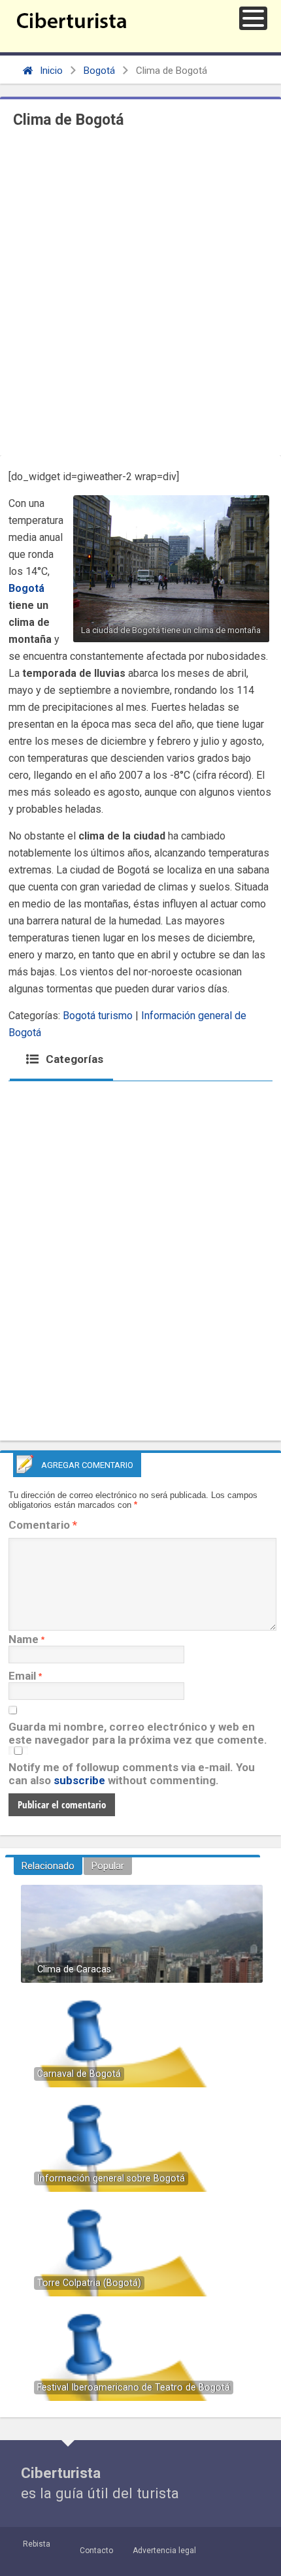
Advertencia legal (164, 2551)
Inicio (50, 71)
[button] (253, 18)
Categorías (73, 1059)
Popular (108, 1866)
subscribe (79, 1780)
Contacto (96, 2551)
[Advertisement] (140, 295)
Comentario (43, 1525)
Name (24, 1639)
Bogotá (99, 71)
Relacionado (48, 1866)
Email (22, 1676)
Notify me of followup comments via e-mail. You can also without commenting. (132, 1774)
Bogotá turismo (98, 1016)
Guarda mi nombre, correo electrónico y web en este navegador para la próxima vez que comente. (138, 1733)
